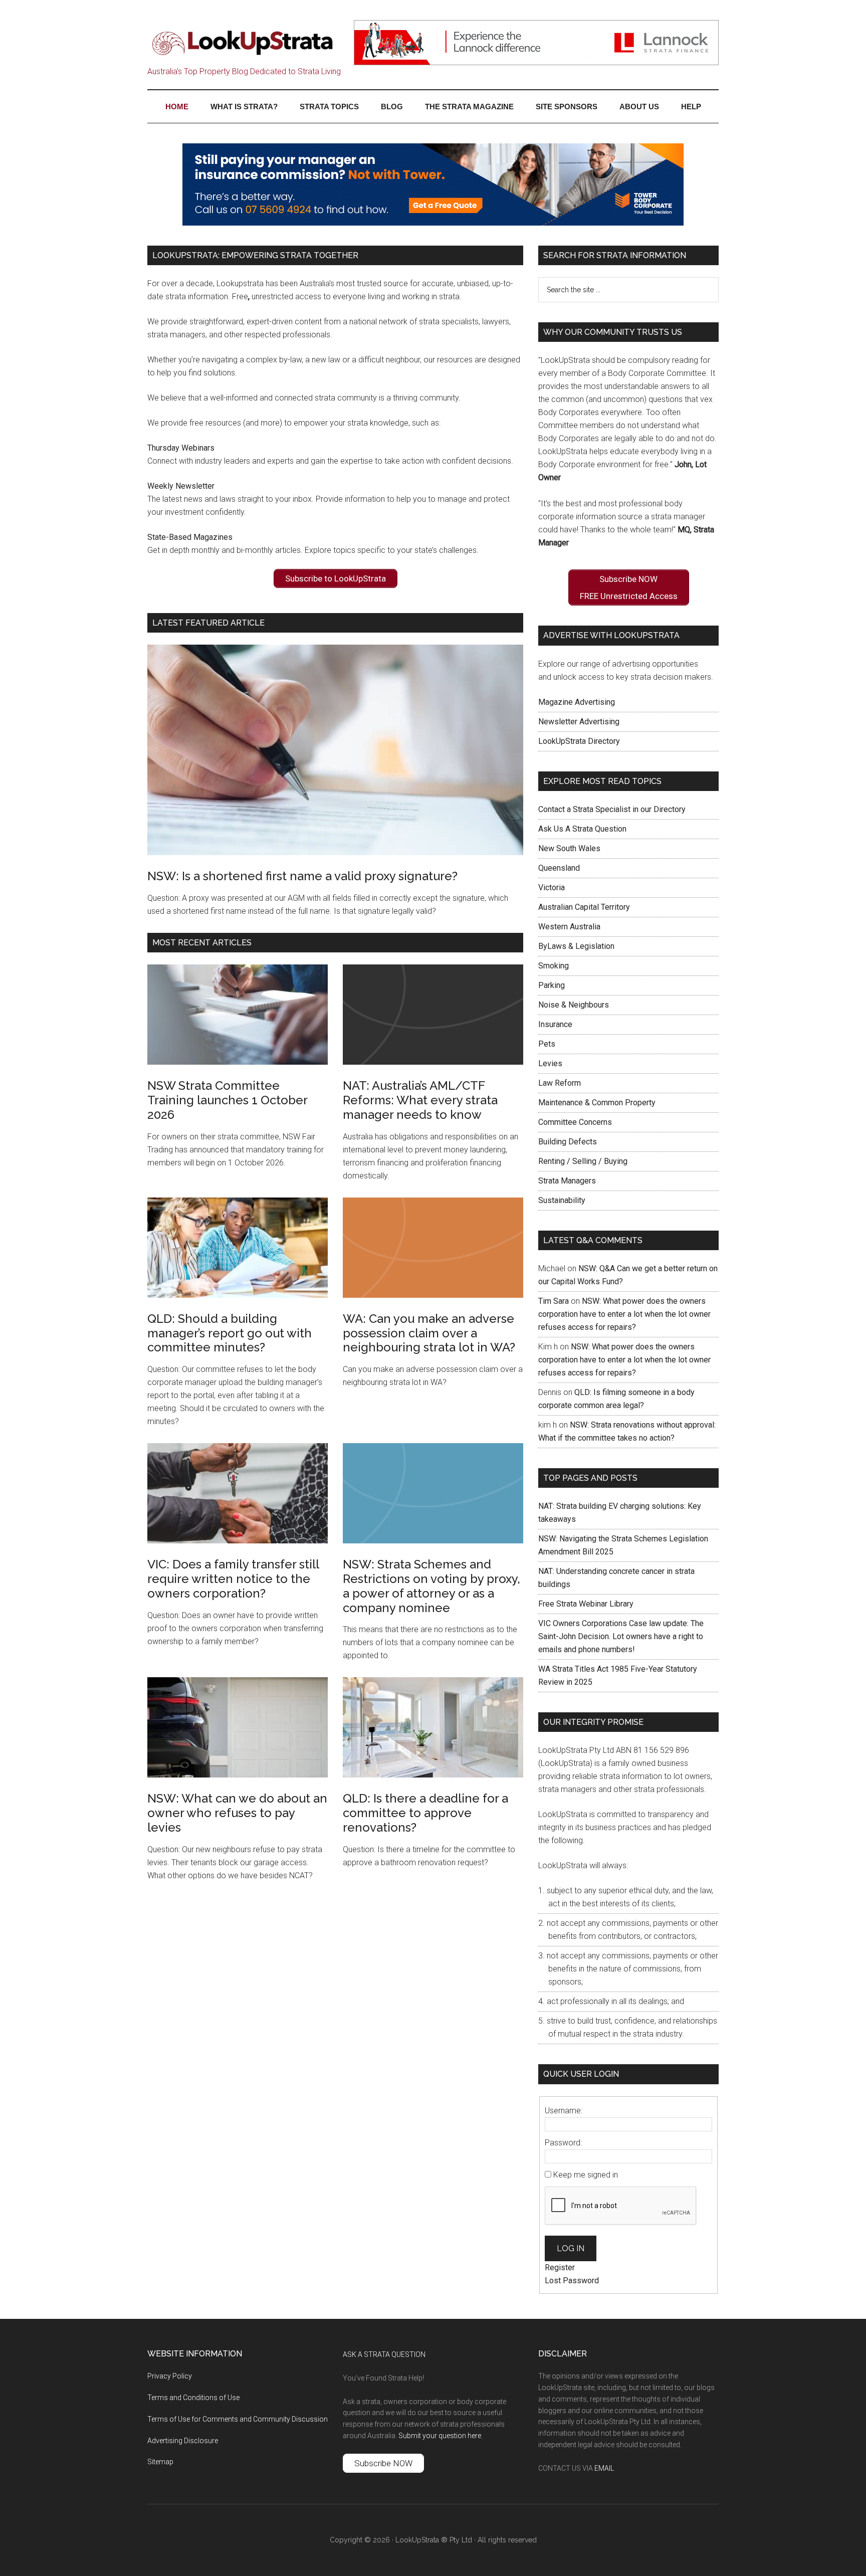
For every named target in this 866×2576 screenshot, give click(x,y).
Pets (547, 1044)
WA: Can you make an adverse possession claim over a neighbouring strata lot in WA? (429, 1333)
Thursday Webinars (181, 448)
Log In (571, 2248)
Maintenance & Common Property (597, 1103)
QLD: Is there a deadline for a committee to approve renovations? (425, 1813)
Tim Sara (554, 1301)
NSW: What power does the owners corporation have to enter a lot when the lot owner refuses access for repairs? (624, 1314)
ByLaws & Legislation (576, 946)
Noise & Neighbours (574, 1005)
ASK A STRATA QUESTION (384, 2354)
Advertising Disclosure (183, 2441)
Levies (550, 1063)
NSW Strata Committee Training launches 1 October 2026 (227, 1100)
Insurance (555, 1024)
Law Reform (560, 1083)
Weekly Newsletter (181, 486)
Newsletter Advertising (579, 722)
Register (560, 2267)
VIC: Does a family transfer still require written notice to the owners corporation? (233, 1579)
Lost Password (572, 2281)
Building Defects (568, 1142)
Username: (564, 2111)
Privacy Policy (170, 2376)
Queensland (559, 868)
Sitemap (160, 2462)
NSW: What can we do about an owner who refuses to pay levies (237, 1813)
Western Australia (569, 927)
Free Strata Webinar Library (586, 1604)
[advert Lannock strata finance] (536, 62)
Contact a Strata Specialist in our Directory (612, 809)
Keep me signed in (586, 2175)
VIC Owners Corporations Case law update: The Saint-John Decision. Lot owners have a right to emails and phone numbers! (621, 1636)
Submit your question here (440, 2436)
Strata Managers (567, 1181)
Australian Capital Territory (584, 907)
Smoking (554, 966)
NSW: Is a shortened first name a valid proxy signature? (302, 876)
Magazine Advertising (577, 702)
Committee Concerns (575, 1122)
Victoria (552, 887)
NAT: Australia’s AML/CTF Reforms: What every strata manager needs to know (420, 1100)
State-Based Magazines (190, 537)
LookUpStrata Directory (579, 741)
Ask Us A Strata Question (582, 829)
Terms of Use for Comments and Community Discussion (238, 2419)
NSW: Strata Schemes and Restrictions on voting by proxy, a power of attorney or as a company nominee (431, 1586)
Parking (552, 985)
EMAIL (604, 2468)
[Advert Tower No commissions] (433, 223)
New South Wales (569, 848)
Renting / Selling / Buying (583, 1161)
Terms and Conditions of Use (193, 2398)
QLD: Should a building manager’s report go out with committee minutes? (230, 1333)
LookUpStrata (243, 43)
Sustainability (562, 1200)
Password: (563, 2143)
